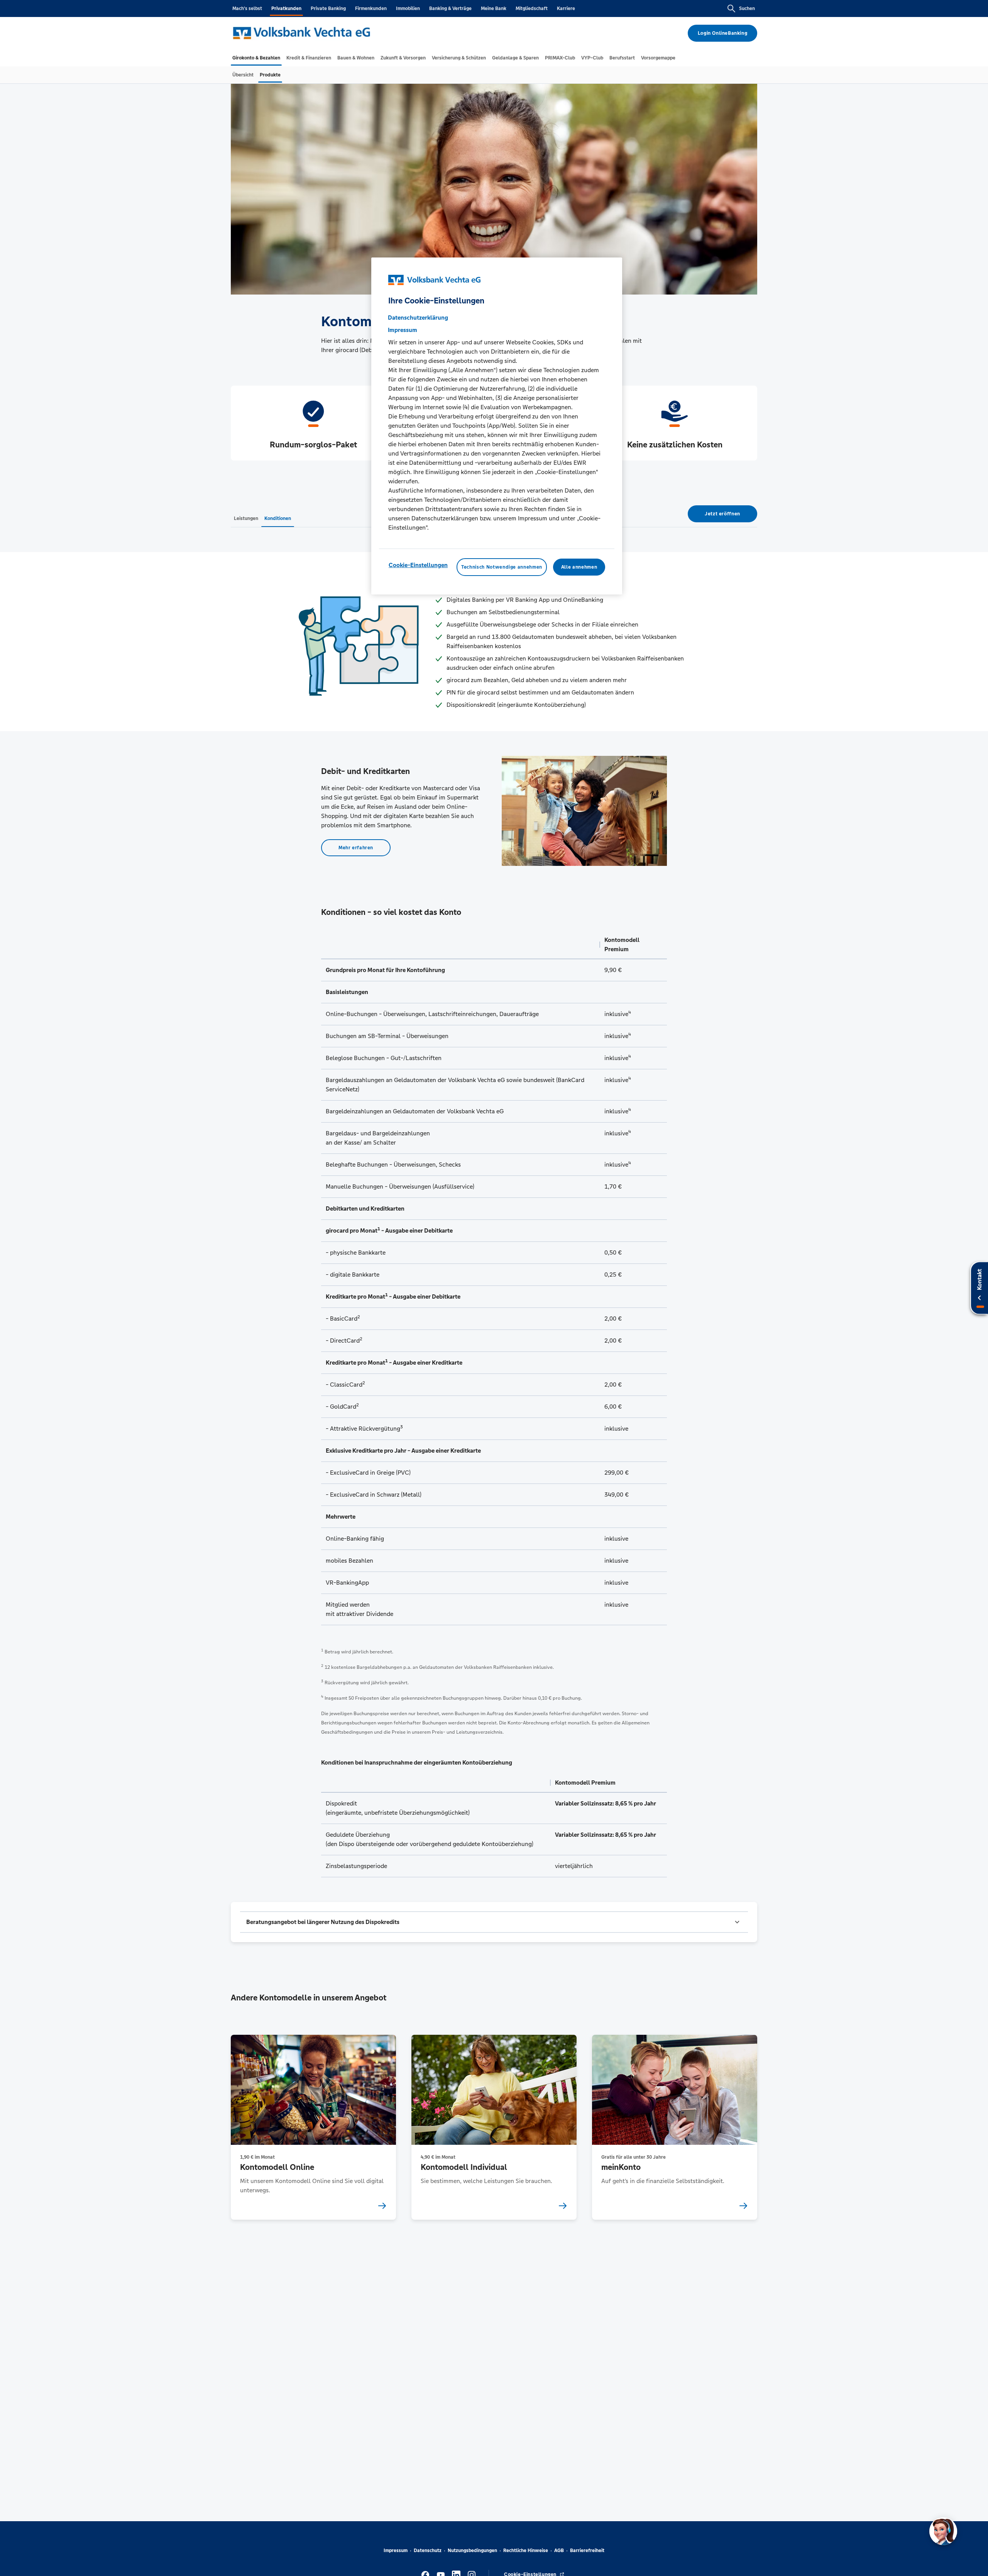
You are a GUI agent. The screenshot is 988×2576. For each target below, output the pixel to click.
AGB (559, 2551)
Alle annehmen (579, 567)
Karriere (566, 8)
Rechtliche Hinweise (526, 2551)
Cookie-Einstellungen (418, 565)
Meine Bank (494, 8)
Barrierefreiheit (587, 2551)
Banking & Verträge (450, 8)
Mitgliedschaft (532, 8)
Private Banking (328, 8)
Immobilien (408, 8)
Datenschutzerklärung (418, 318)
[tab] (256, 58)
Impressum (396, 2551)
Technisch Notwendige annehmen (502, 567)
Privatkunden (286, 8)
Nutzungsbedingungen (472, 2551)
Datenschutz (428, 2551)
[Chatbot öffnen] (943, 2531)
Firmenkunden (371, 8)
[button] (494, 1922)
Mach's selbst (247, 8)
